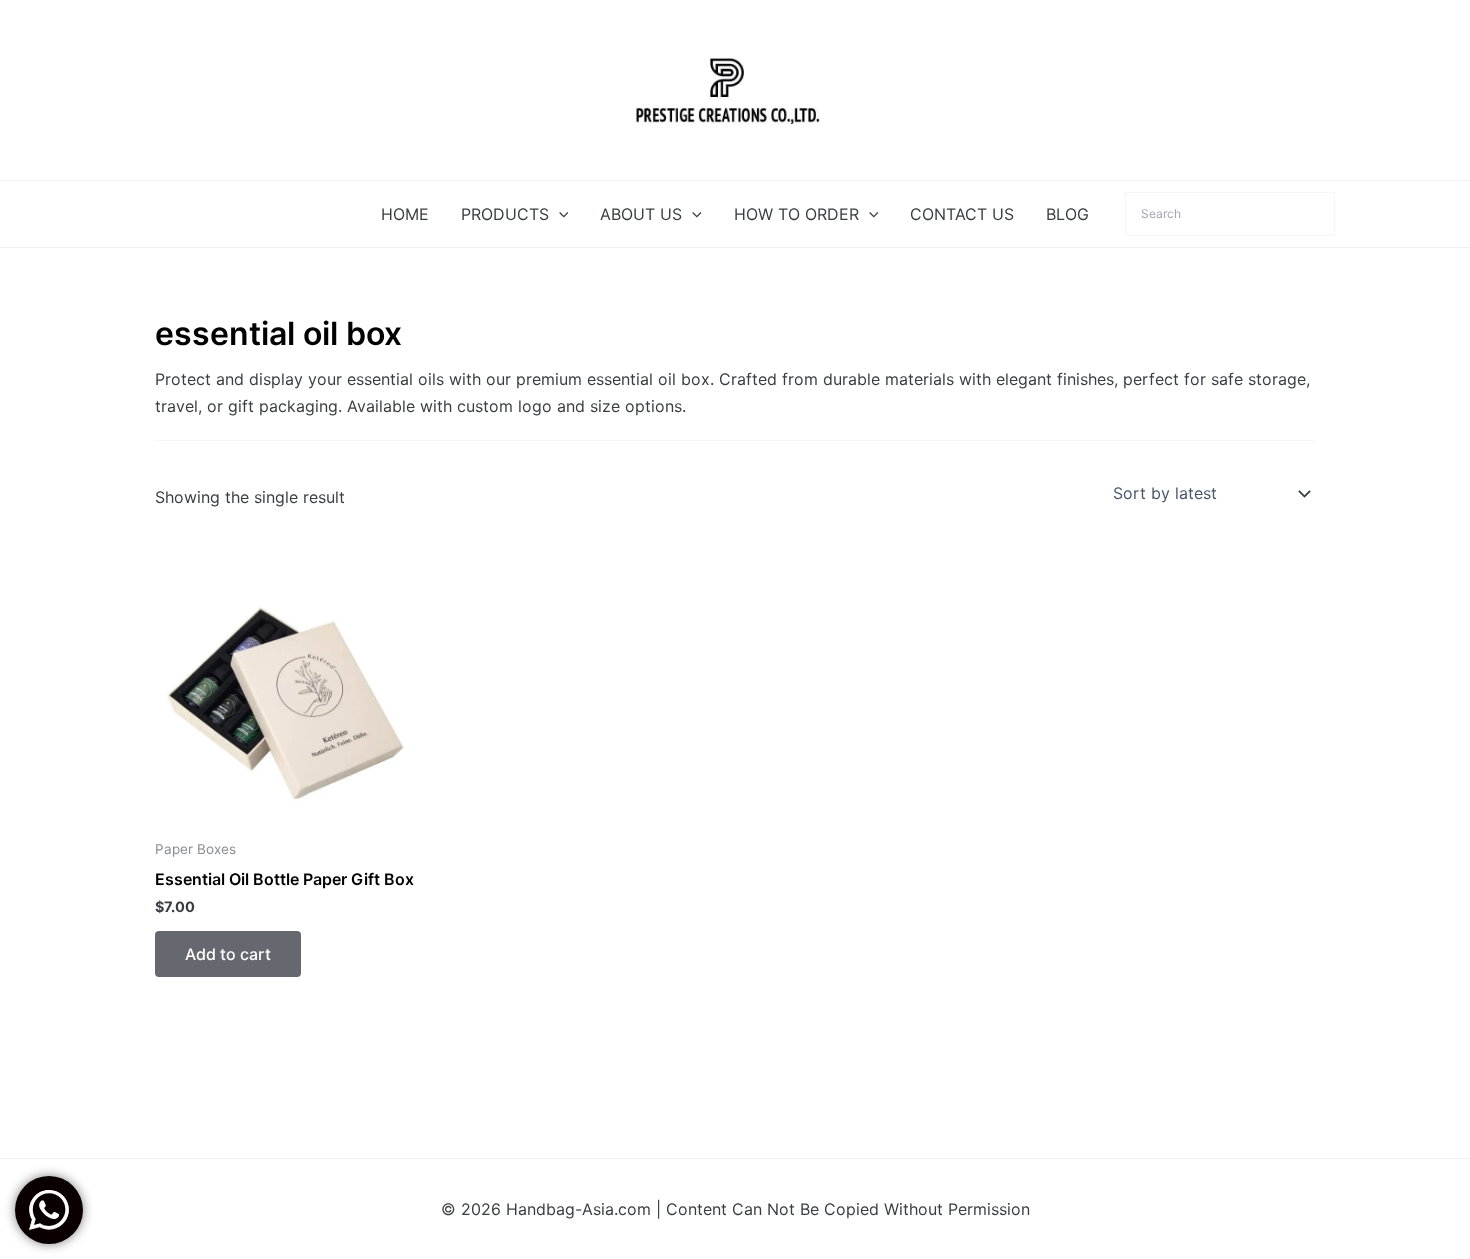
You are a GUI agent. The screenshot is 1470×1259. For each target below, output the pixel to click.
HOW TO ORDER (796, 214)
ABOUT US (641, 214)
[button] (559, 214)
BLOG (1067, 214)
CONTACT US (962, 214)
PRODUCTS (505, 214)
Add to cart (228, 954)
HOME (405, 214)
